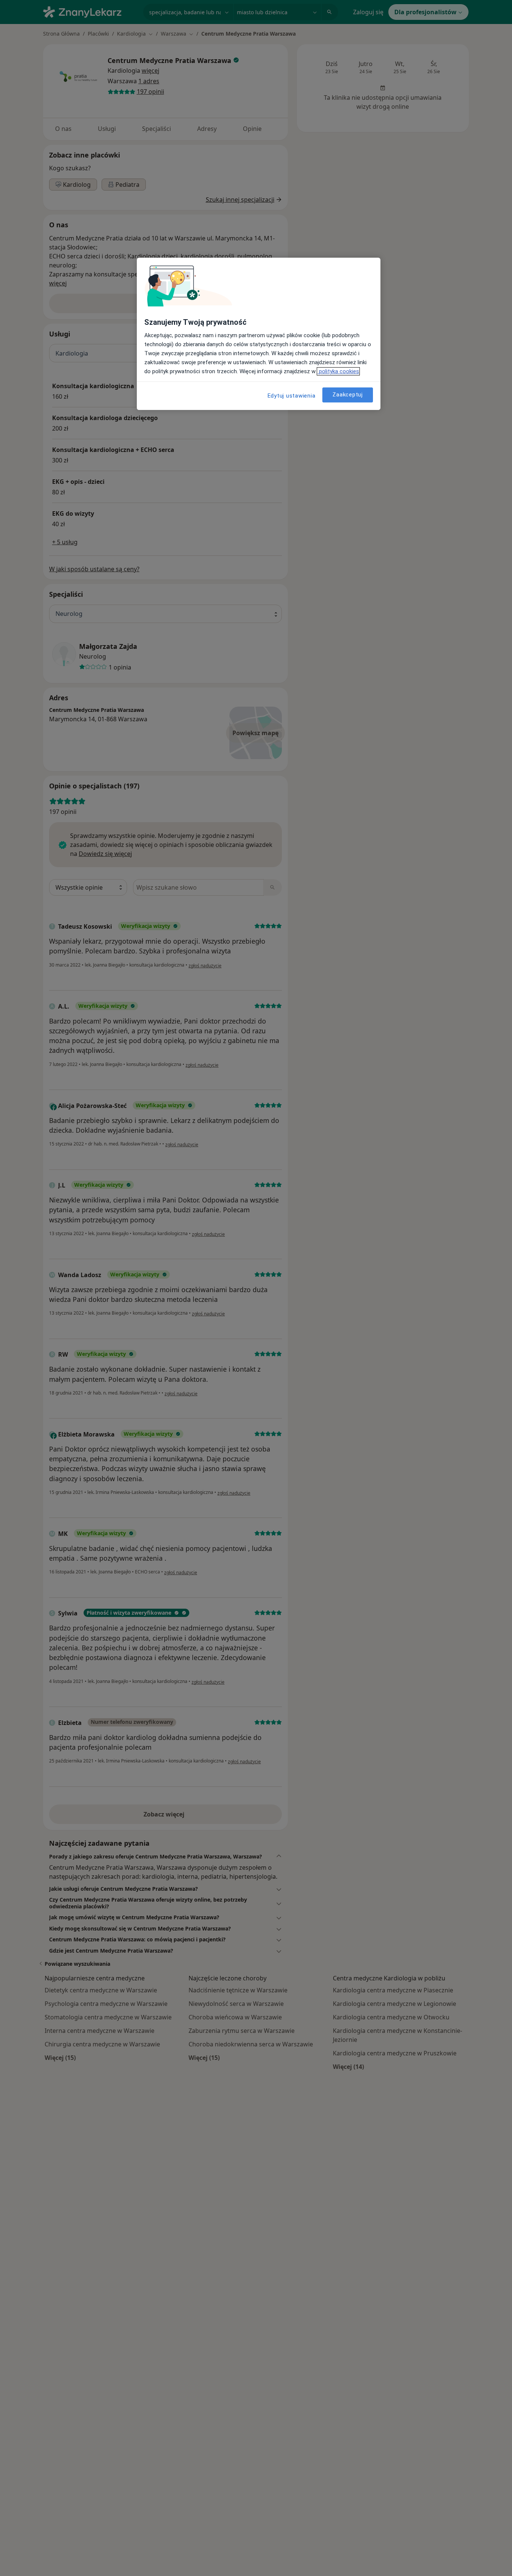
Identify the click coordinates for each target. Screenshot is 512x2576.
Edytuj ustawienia (292, 396)
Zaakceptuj (348, 395)
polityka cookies (338, 371)
